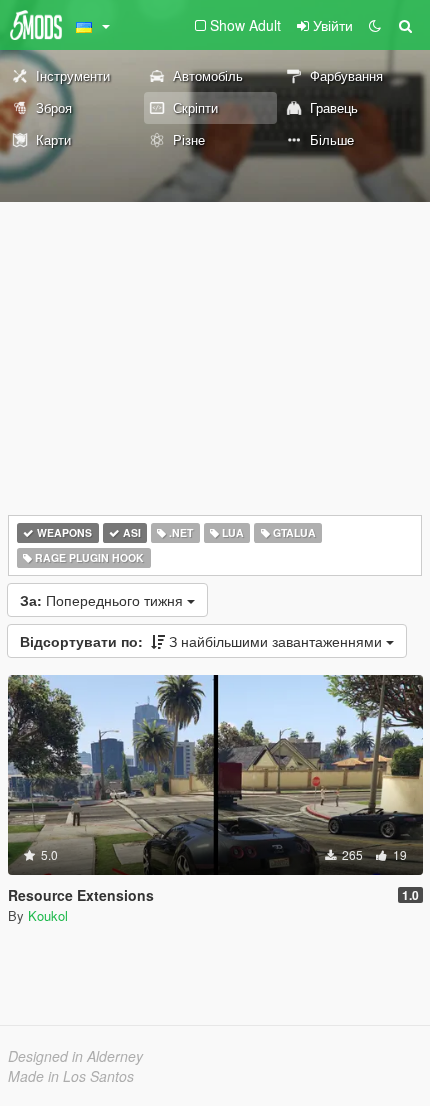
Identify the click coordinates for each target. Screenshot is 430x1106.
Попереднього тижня (103, 600)
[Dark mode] (375, 25)
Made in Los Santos (71, 1076)
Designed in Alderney (75, 1056)
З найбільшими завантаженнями (203, 641)
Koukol (48, 915)
